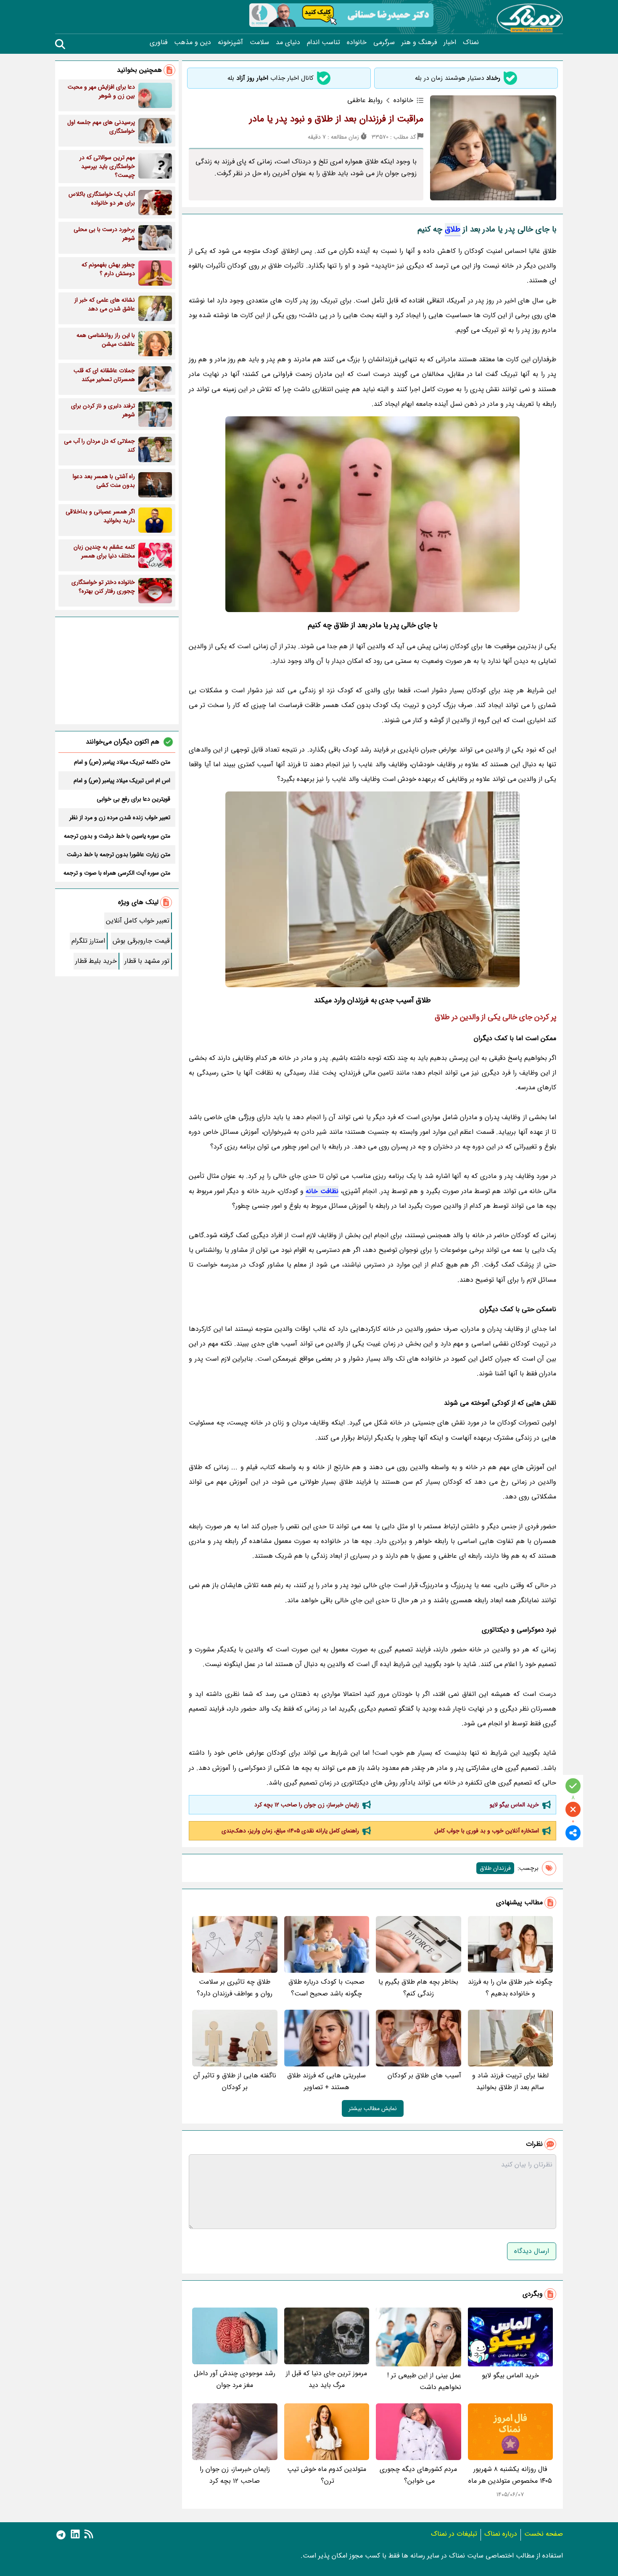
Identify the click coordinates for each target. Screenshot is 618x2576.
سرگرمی (384, 42)
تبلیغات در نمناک (454, 2534)
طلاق (453, 229)
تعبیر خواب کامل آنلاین (138, 921)
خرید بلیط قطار (96, 961)
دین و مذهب (193, 42)
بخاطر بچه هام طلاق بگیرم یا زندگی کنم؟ (418, 1988)
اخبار (450, 42)
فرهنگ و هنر (419, 42)
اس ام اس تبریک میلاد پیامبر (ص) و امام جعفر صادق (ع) (122, 781)
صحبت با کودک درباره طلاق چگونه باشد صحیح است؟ (326, 1988)
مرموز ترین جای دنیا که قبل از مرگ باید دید (326, 2379)
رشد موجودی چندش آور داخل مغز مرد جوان (235, 2379)
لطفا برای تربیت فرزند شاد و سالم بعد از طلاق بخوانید (510, 2081)
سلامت (259, 42)
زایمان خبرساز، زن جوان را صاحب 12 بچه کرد (307, 1805)
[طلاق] (372, 514)
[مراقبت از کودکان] (372, 889)
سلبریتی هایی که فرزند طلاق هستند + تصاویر (326, 2081)
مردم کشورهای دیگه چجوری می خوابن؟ (418, 2475)
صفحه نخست (544, 2534)
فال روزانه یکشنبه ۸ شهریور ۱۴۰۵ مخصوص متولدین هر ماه (510, 2475)
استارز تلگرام (88, 941)
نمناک (471, 42)
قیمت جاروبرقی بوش (141, 941)
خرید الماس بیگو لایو (514, 1805)
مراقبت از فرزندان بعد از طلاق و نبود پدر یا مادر (336, 119)
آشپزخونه (230, 42)
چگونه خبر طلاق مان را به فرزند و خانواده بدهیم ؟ (510, 1988)
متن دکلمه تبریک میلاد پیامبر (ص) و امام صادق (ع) (122, 762)
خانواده (357, 42)
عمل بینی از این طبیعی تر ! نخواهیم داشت (424, 2381)
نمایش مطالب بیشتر (373, 2108)
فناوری (158, 42)
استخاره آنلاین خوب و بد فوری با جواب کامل (487, 1831)
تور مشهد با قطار (147, 961)
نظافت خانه (322, 1191)
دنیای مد (288, 42)
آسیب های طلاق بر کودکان (424, 2075)
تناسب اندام (324, 42)
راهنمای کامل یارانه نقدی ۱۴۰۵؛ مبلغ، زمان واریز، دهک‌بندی (290, 1831)
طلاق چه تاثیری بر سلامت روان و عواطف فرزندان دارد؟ (235, 1988)
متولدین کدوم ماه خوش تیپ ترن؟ (327, 2475)
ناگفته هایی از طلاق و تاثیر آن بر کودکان (235, 2081)
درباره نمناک (501, 2534)
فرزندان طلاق (495, 1868)
